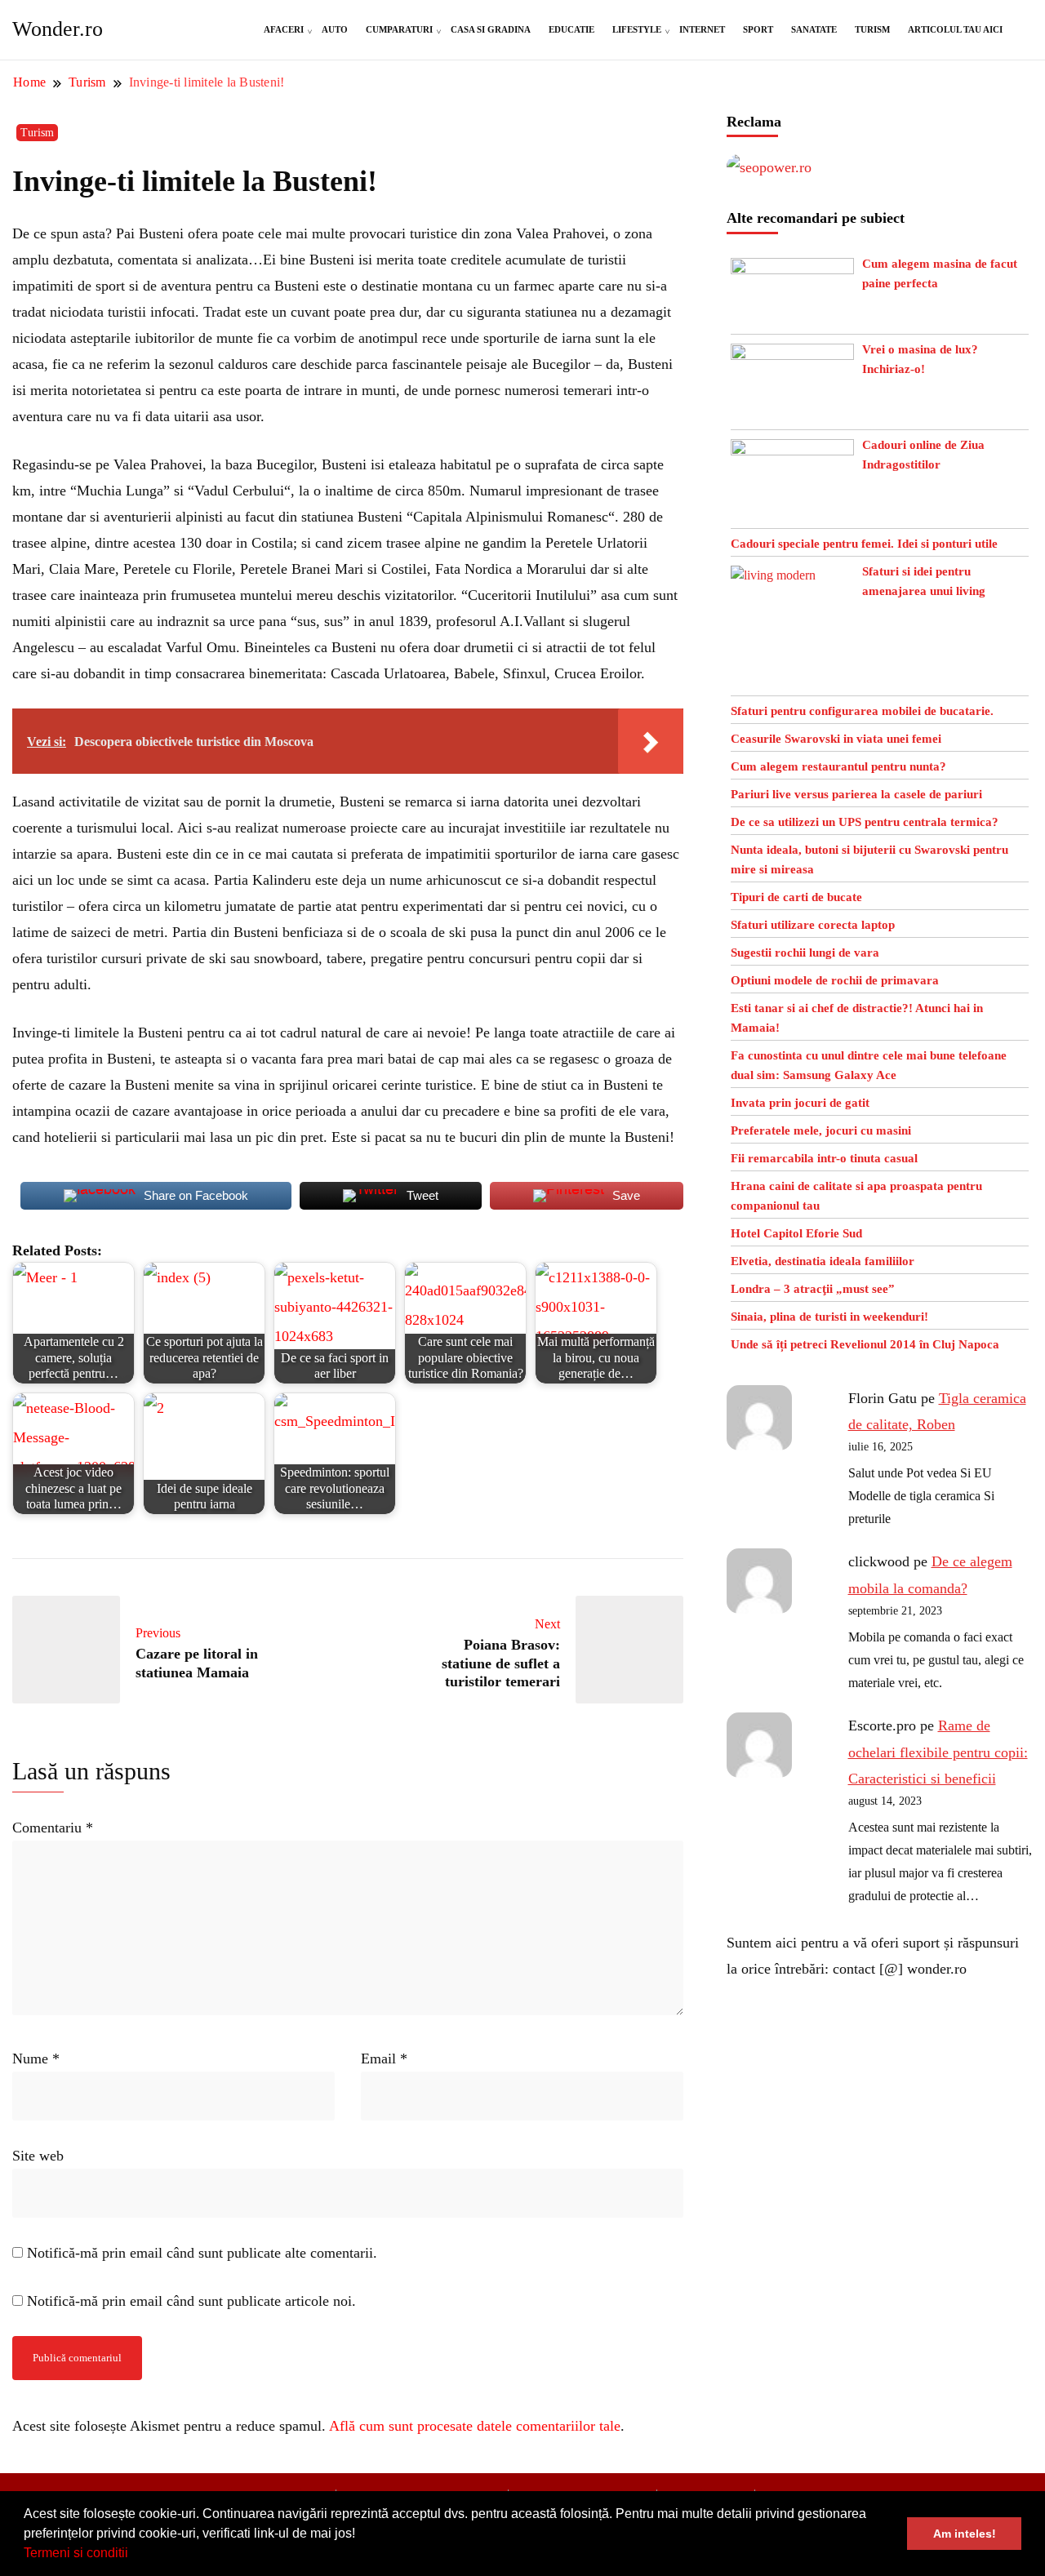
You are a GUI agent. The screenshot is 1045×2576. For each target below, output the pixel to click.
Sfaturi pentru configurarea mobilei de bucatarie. (862, 711)
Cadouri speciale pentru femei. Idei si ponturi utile (864, 544)
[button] (134, 2555)
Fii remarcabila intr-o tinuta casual (824, 1158)
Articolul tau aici (955, 29)
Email (384, 2059)
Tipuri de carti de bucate (796, 897)
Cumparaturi (399, 29)
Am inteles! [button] (965, 2534)
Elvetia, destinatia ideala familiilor (823, 1261)
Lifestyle (637, 29)
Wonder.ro (58, 29)
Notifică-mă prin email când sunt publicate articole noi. (191, 2301)
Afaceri (284, 29)
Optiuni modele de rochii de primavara (835, 980)
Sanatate (814, 29)
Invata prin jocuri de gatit (800, 1103)
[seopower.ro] (769, 167)
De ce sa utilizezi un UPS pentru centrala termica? (865, 822)
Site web (38, 2156)
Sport (758, 29)
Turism (872, 29)
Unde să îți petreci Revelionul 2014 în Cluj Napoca (865, 1344)
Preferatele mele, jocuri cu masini (821, 1130)
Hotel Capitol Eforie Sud (796, 1233)
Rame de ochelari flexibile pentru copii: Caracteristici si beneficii (938, 1752)
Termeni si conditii (76, 2553)
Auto (335, 29)
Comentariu (53, 1828)
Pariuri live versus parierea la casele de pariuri (856, 794)
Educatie (571, 29)
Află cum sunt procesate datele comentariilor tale (475, 2426)
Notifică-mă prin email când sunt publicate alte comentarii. (202, 2253)
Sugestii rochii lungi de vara (805, 953)
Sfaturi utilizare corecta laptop (813, 925)
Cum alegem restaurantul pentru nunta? (838, 766)
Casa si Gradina (491, 29)
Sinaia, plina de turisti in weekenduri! (829, 1317)
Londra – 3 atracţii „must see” (813, 1289)
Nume (36, 2059)
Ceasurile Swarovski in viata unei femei (836, 739)
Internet (702, 29)
